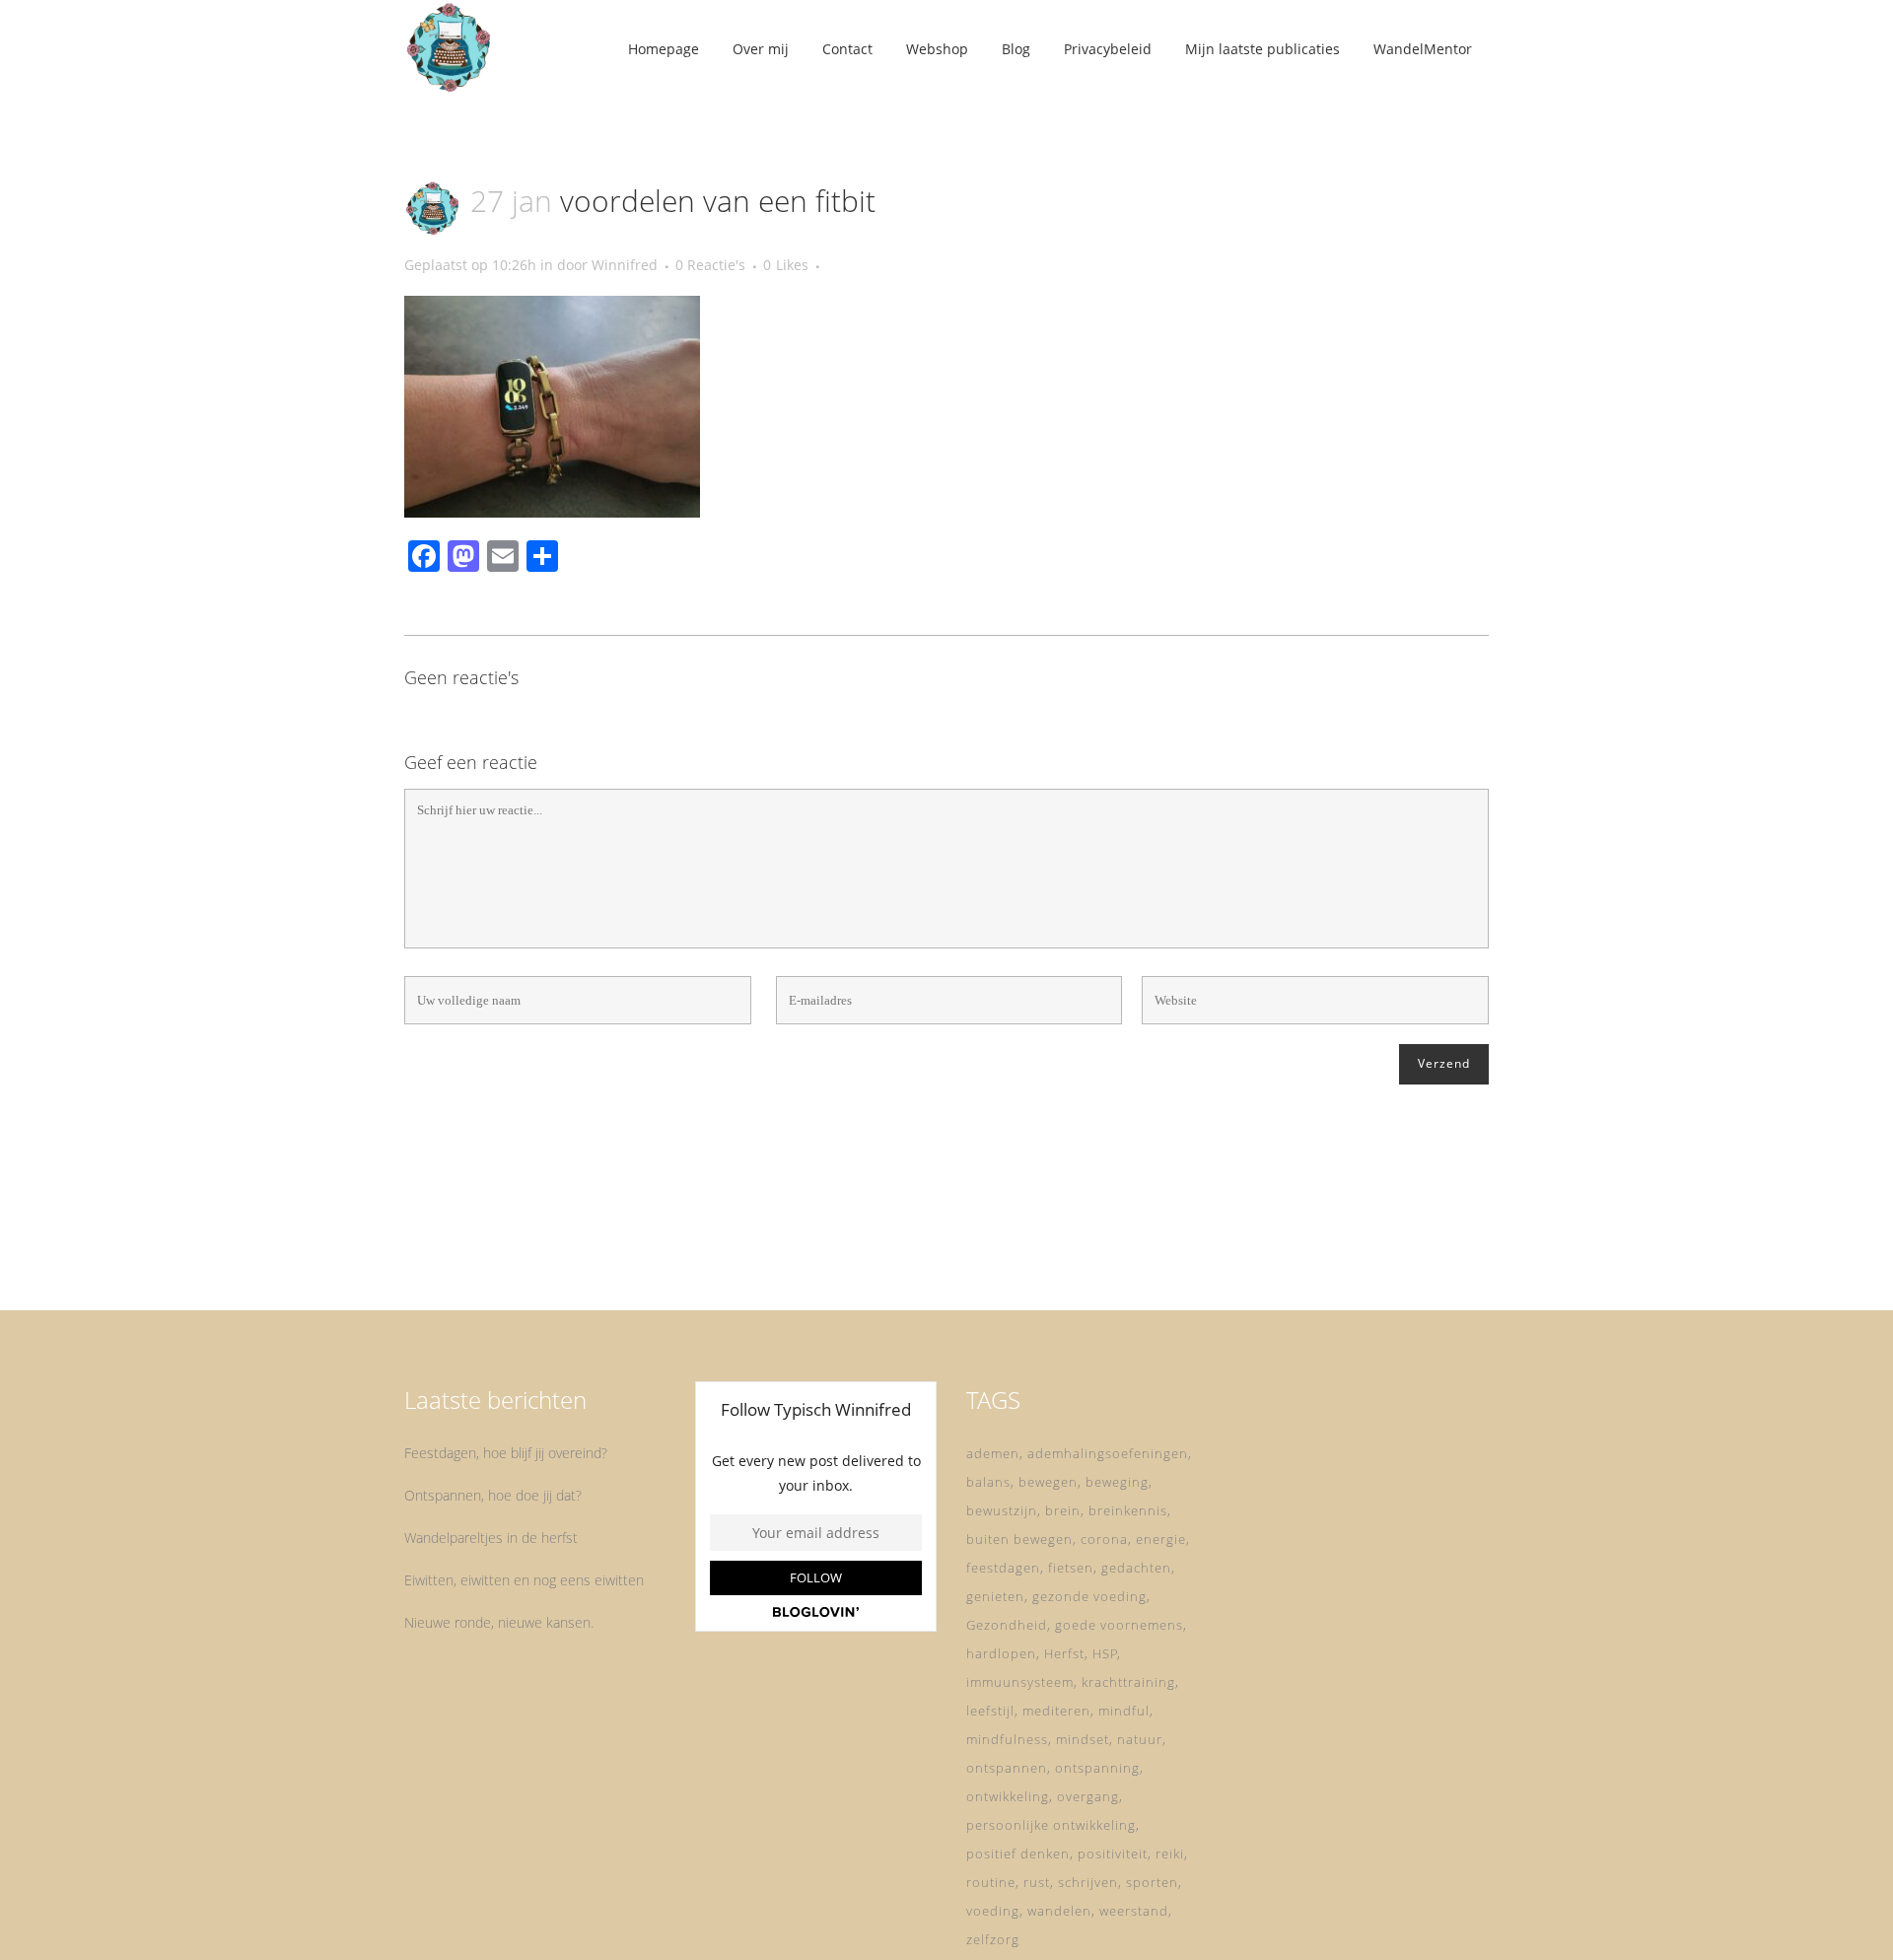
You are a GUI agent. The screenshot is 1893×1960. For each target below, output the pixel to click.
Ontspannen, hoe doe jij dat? (493, 1495)
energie (1161, 1539)
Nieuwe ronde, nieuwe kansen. (499, 1622)
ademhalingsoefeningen (1108, 1453)
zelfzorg (993, 1939)
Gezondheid (1007, 1625)
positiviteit (1113, 1854)
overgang (1088, 1796)
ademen (993, 1453)
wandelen (1059, 1911)
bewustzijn (1002, 1510)
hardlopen (1001, 1653)
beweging (1117, 1482)
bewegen (1048, 1482)
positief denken (1018, 1854)
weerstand (1134, 1911)
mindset (1083, 1739)
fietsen (1071, 1568)
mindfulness (1007, 1739)
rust (1037, 1882)
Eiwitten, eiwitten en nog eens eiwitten (524, 1580)
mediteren (1056, 1711)
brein (1063, 1510)
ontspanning (1097, 1768)
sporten (1152, 1882)
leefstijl (990, 1711)
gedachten (1136, 1568)
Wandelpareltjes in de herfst (491, 1538)
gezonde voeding (1089, 1596)
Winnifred (625, 265)
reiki (1170, 1854)
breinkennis (1128, 1510)
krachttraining (1128, 1682)
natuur (1140, 1739)
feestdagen (1003, 1568)
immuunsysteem (1020, 1682)
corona (1104, 1539)
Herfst (1064, 1653)
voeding (993, 1911)
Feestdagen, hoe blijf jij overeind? (506, 1453)
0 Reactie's (710, 265)
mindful (1124, 1711)
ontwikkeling (1008, 1796)
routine (991, 1882)
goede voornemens (1119, 1625)
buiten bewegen (1019, 1539)
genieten (995, 1596)
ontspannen (1007, 1768)
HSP (1105, 1653)
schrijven (1088, 1882)
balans (988, 1482)
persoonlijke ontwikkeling (1051, 1825)
